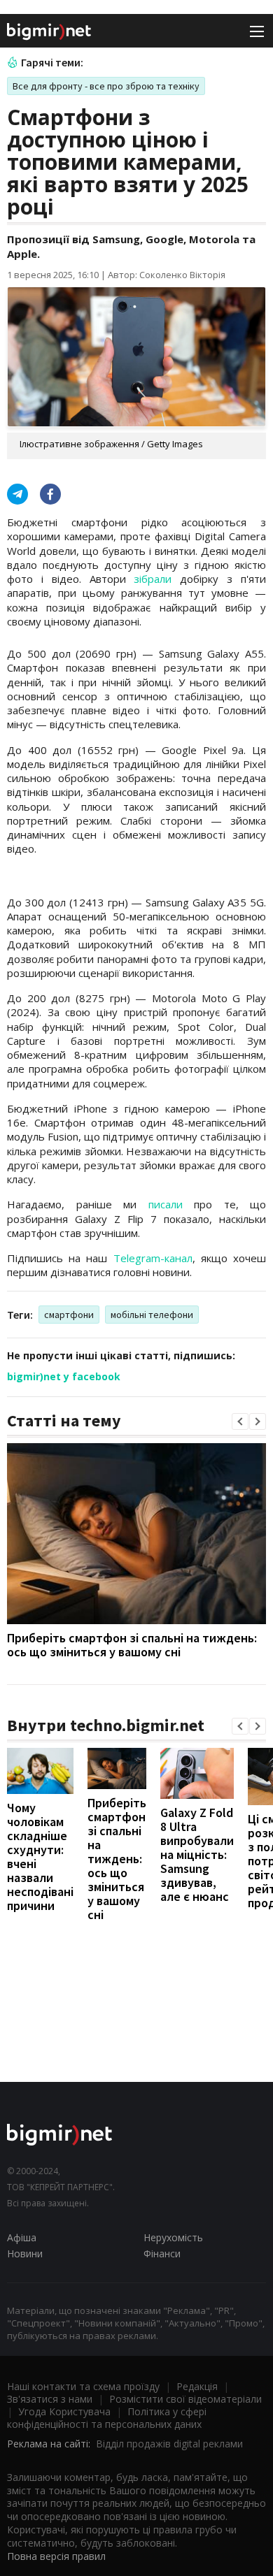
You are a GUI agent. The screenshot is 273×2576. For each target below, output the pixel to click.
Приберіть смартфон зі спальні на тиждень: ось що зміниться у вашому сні (132, 1645)
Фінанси (162, 2253)
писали (166, 1204)
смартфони (69, 1315)
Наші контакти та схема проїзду (83, 2386)
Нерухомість (173, 2237)
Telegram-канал (153, 1258)
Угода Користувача (64, 2411)
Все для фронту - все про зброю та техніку (106, 86)
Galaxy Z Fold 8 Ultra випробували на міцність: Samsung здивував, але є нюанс (197, 1854)
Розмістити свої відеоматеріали (185, 2399)
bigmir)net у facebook (64, 1376)
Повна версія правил (56, 2556)
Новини (25, 2253)
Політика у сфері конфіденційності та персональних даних (107, 2418)
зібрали (153, 579)
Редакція (197, 2386)
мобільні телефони (152, 1315)
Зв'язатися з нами (50, 2399)
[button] (240, 1421)
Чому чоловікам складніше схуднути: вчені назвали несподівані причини (40, 1857)
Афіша (22, 2237)
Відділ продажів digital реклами (169, 2444)
